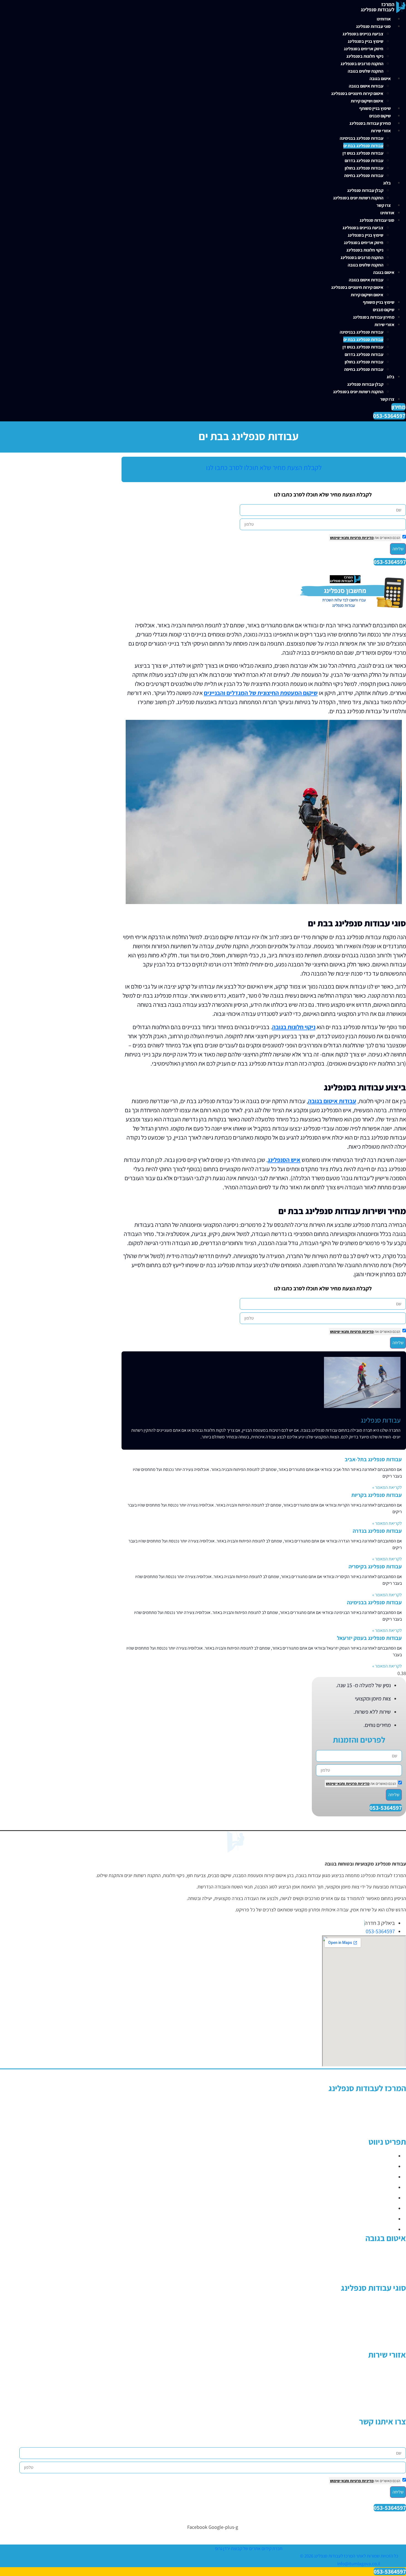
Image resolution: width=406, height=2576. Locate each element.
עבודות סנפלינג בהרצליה (383, 2378)
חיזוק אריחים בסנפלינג (364, 49)
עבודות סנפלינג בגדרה (377, 1531)
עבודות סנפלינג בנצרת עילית (379, 2413)
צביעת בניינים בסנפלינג (363, 34)
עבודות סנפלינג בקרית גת (382, 2370)
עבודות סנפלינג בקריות (377, 1495)
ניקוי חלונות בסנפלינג (365, 56)
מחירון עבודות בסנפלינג (370, 123)
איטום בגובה (380, 79)
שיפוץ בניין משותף (375, 108)
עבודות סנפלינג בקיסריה (375, 1566)
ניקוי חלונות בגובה (294, 1027)
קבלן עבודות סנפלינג (365, 190)
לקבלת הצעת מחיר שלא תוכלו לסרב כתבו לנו (264, 467)
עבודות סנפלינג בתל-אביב (373, 1459)
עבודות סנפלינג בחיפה (364, 175)
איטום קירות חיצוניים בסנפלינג (357, 93)
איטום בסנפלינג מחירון (385, 2253)
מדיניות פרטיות (361, 538)
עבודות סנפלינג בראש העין (381, 2396)
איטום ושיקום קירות (367, 101)
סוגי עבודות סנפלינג (373, 26)
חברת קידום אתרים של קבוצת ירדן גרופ (249, 2548)
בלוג (387, 183)
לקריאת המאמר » (387, 1487)
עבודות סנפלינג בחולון (364, 168)
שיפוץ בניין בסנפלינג (366, 41)
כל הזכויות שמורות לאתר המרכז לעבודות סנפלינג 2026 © (349, 2556)
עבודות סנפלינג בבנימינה (362, 138)
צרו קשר (384, 205)
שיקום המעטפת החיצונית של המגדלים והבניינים (261, 693)
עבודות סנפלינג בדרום (364, 161)
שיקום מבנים (380, 116)
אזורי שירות (381, 131)
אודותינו (384, 19)
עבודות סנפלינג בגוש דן (363, 153)
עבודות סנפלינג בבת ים (363, 146)
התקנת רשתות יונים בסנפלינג (358, 198)
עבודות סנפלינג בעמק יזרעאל (369, 1638)
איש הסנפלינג (284, 1160)
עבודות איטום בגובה (366, 86)
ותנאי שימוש (340, 538)
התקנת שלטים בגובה (366, 71)
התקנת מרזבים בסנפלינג (362, 64)
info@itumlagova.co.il (359, 2564)
